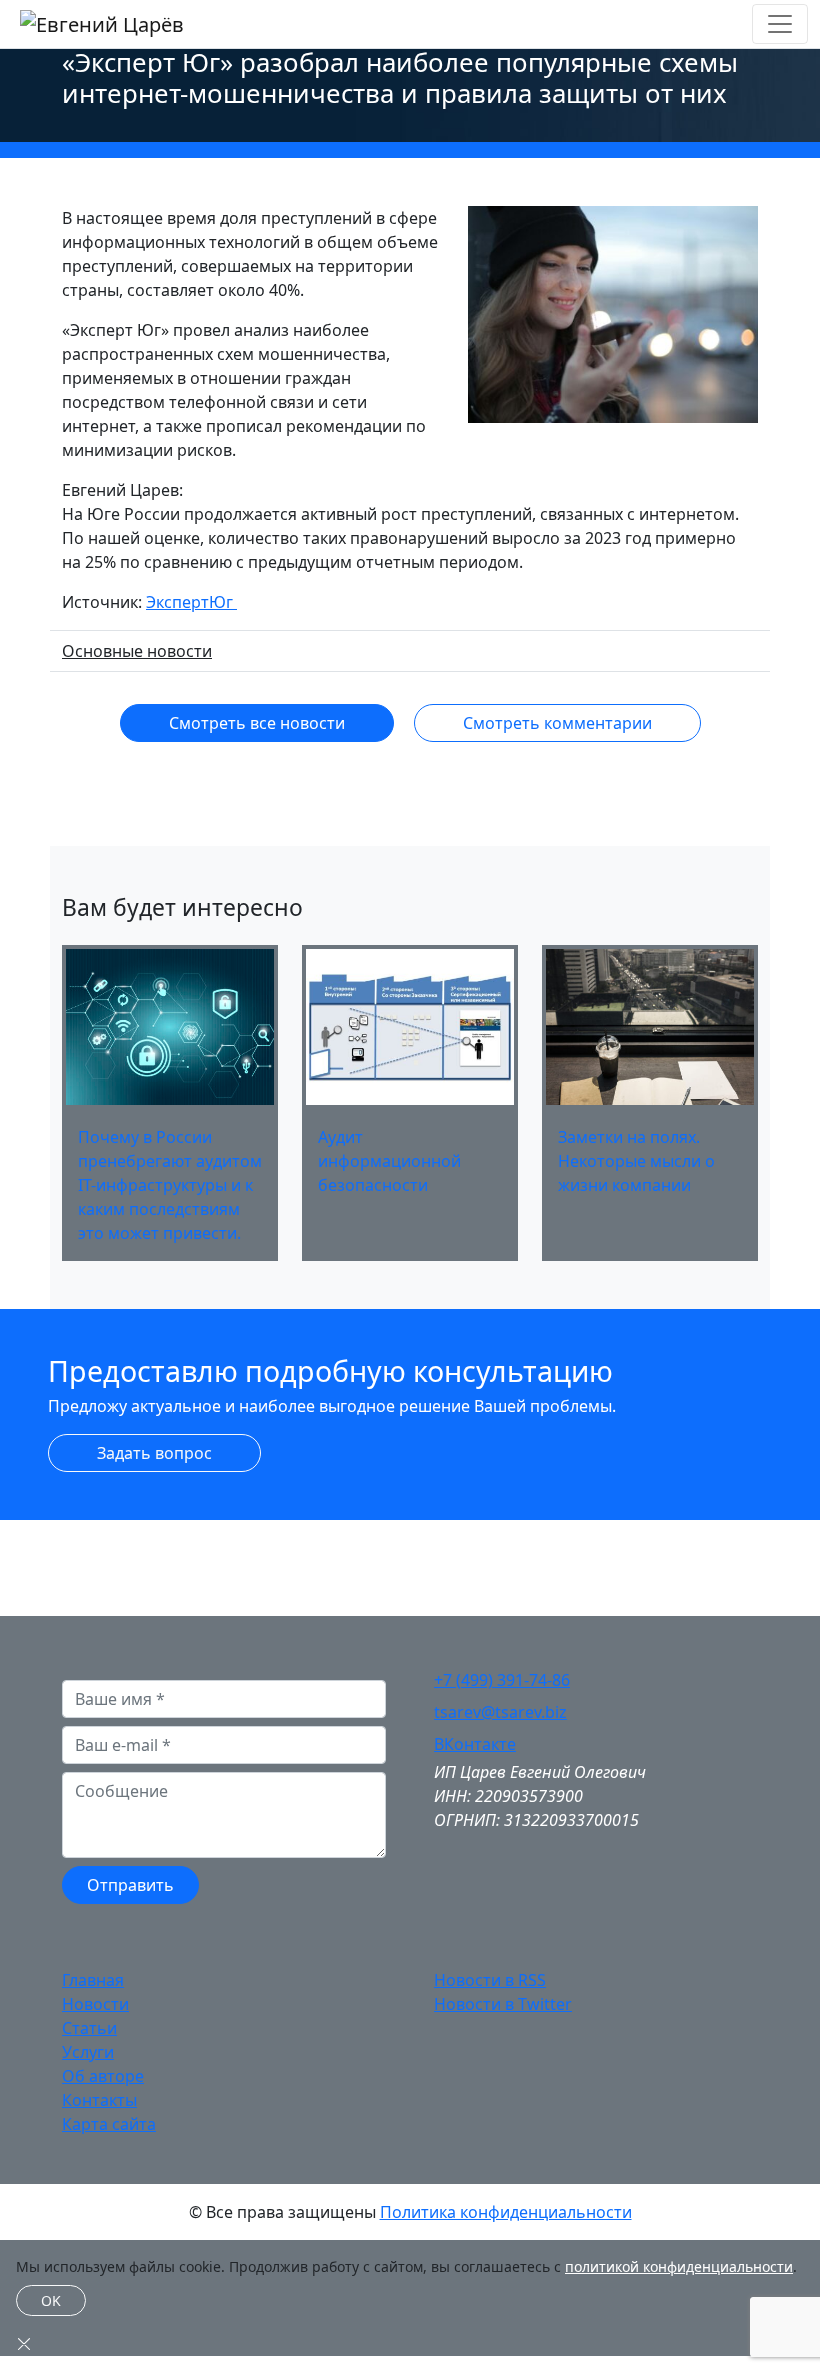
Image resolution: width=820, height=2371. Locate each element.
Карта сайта (109, 2124)
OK (51, 2300)
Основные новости (137, 651)
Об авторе (103, 2076)
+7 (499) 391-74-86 (502, 1680)
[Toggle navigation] (780, 24)
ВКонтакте (475, 1744)
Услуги (88, 2052)
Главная (93, 1980)
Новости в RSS (490, 1980)
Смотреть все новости (257, 723)
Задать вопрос (154, 1453)
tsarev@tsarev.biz (500, 1712)
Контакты (99, 2100)
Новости (95, 2004)
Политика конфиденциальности (506, 2212)
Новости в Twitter (503, 2004)
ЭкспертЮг (191, 602)
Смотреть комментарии (557, 723)
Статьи (89, 2028)
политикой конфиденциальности (679, 2266)
